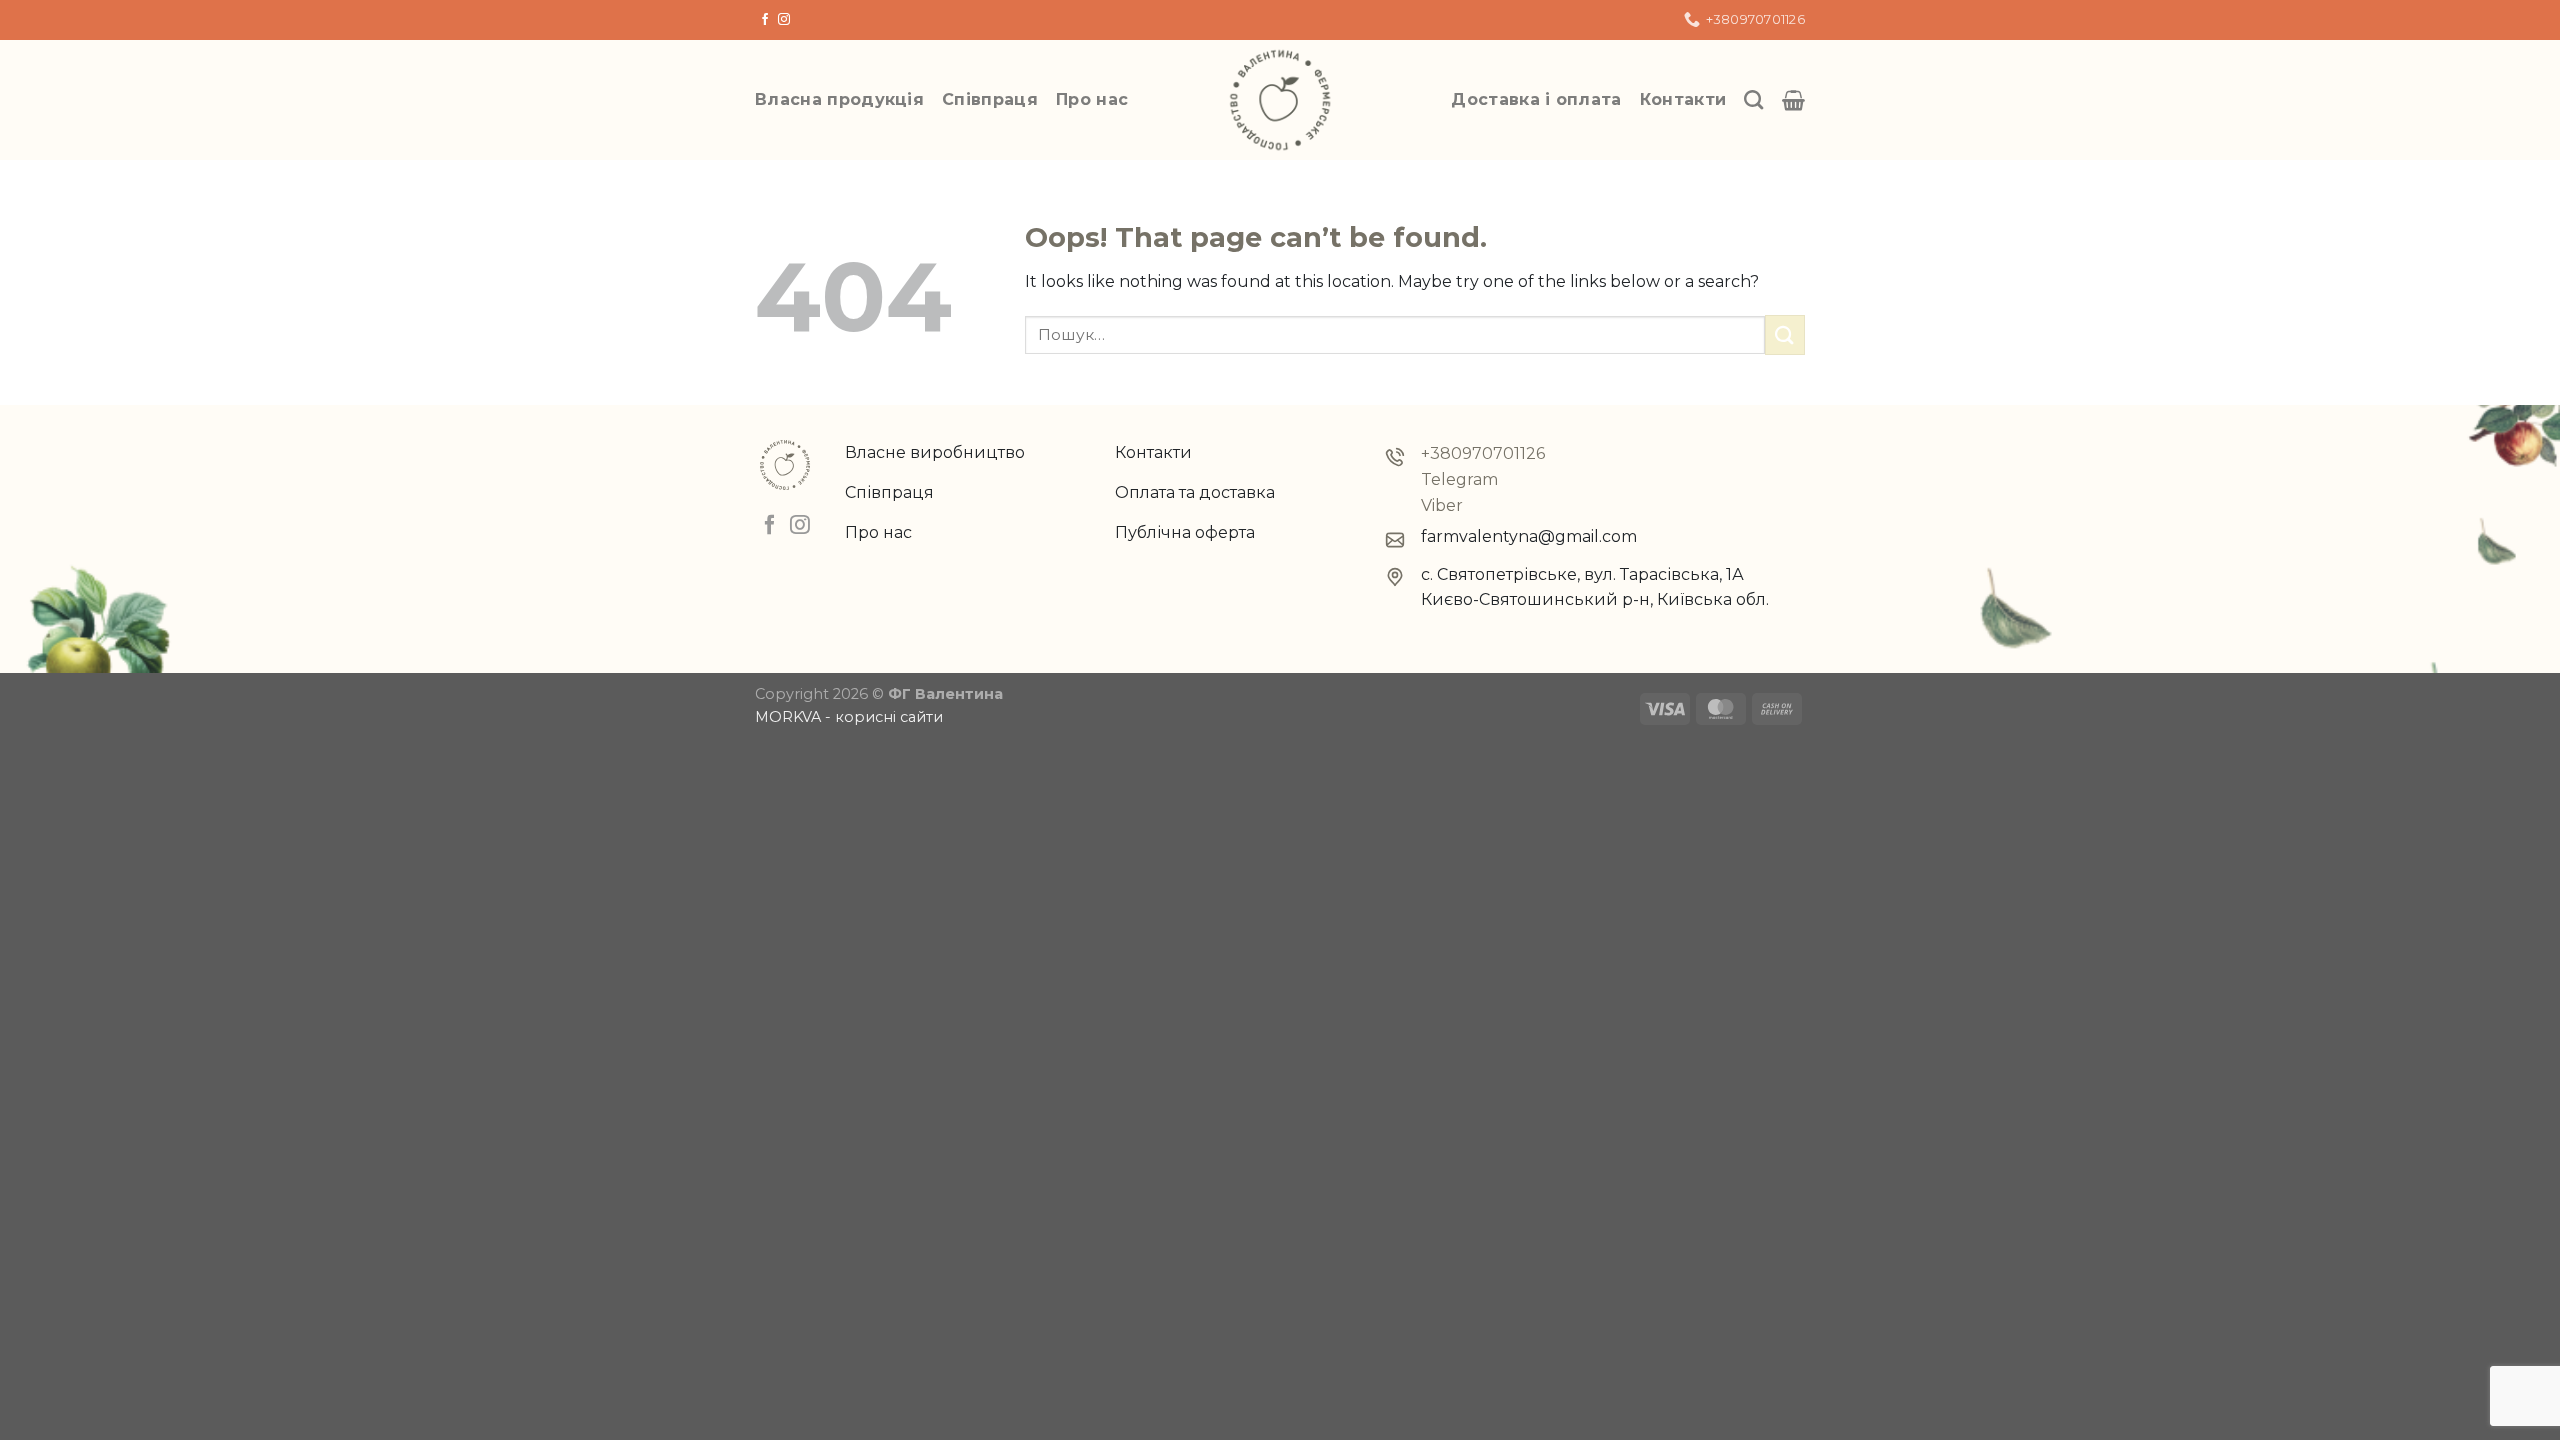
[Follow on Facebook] (765, 20)
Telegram (1459, 479)
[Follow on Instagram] (784, 20)
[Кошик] (1793, 100)
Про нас (1092, 99)
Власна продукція (839, 99)
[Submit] (1785, 334)
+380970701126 (1483, 453)
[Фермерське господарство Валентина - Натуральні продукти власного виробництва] (1280, 100)
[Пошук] (1753, 99)
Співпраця (990, 99)
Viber (1442, 505)
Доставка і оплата (1536, 99)
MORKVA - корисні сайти (849, 717)
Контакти (1683, 99)
